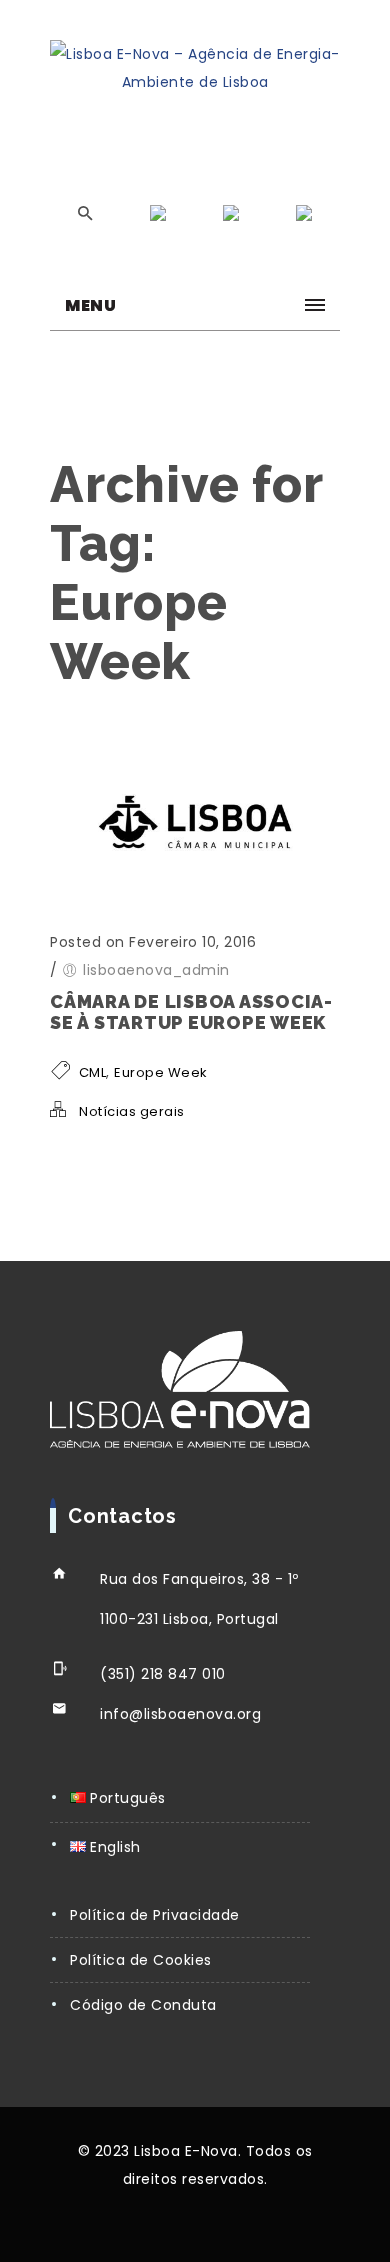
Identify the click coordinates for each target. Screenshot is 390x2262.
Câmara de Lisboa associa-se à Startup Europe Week (191, 1012)
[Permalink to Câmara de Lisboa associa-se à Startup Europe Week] (195, 903)
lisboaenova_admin (156, 970)
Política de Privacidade (155, 1915)
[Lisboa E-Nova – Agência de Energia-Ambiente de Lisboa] (195, 68)
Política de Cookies (141, 1960)
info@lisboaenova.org (180, 1714)
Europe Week (161, 1072)
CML (93, 1072)
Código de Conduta (143, 2005)
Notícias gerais (132, 1111)
